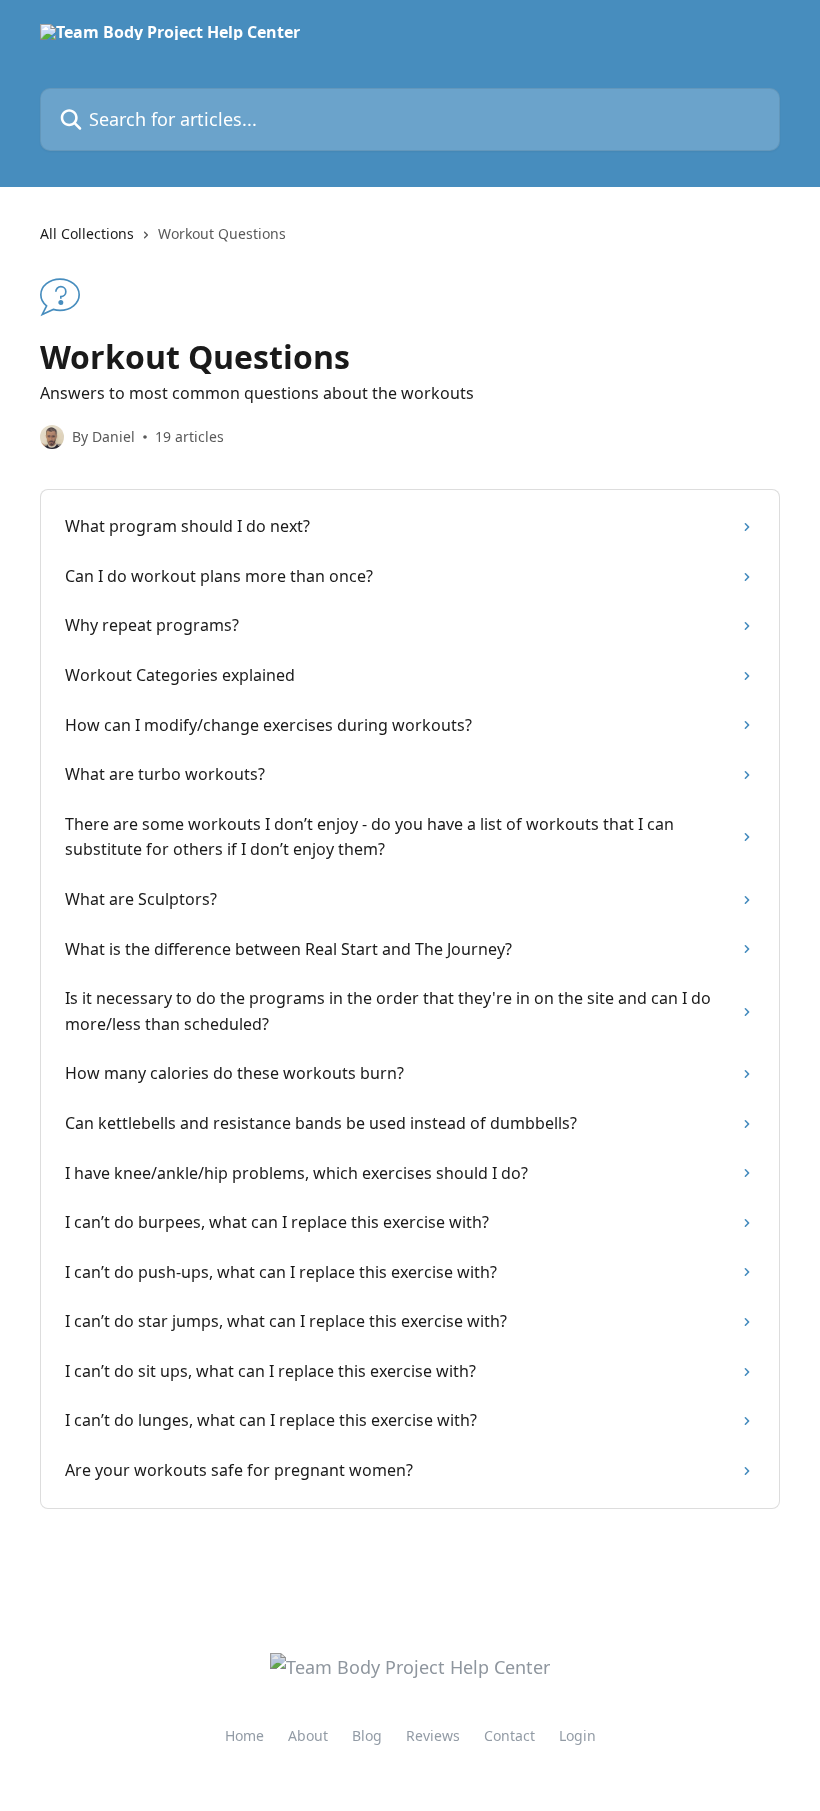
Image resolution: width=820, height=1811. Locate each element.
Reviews (433, 1735)
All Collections (87, 233)
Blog (367, 1735)
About (308, 1735)
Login (577, 1735)
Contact (509, 1735)
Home (244, 1735)
